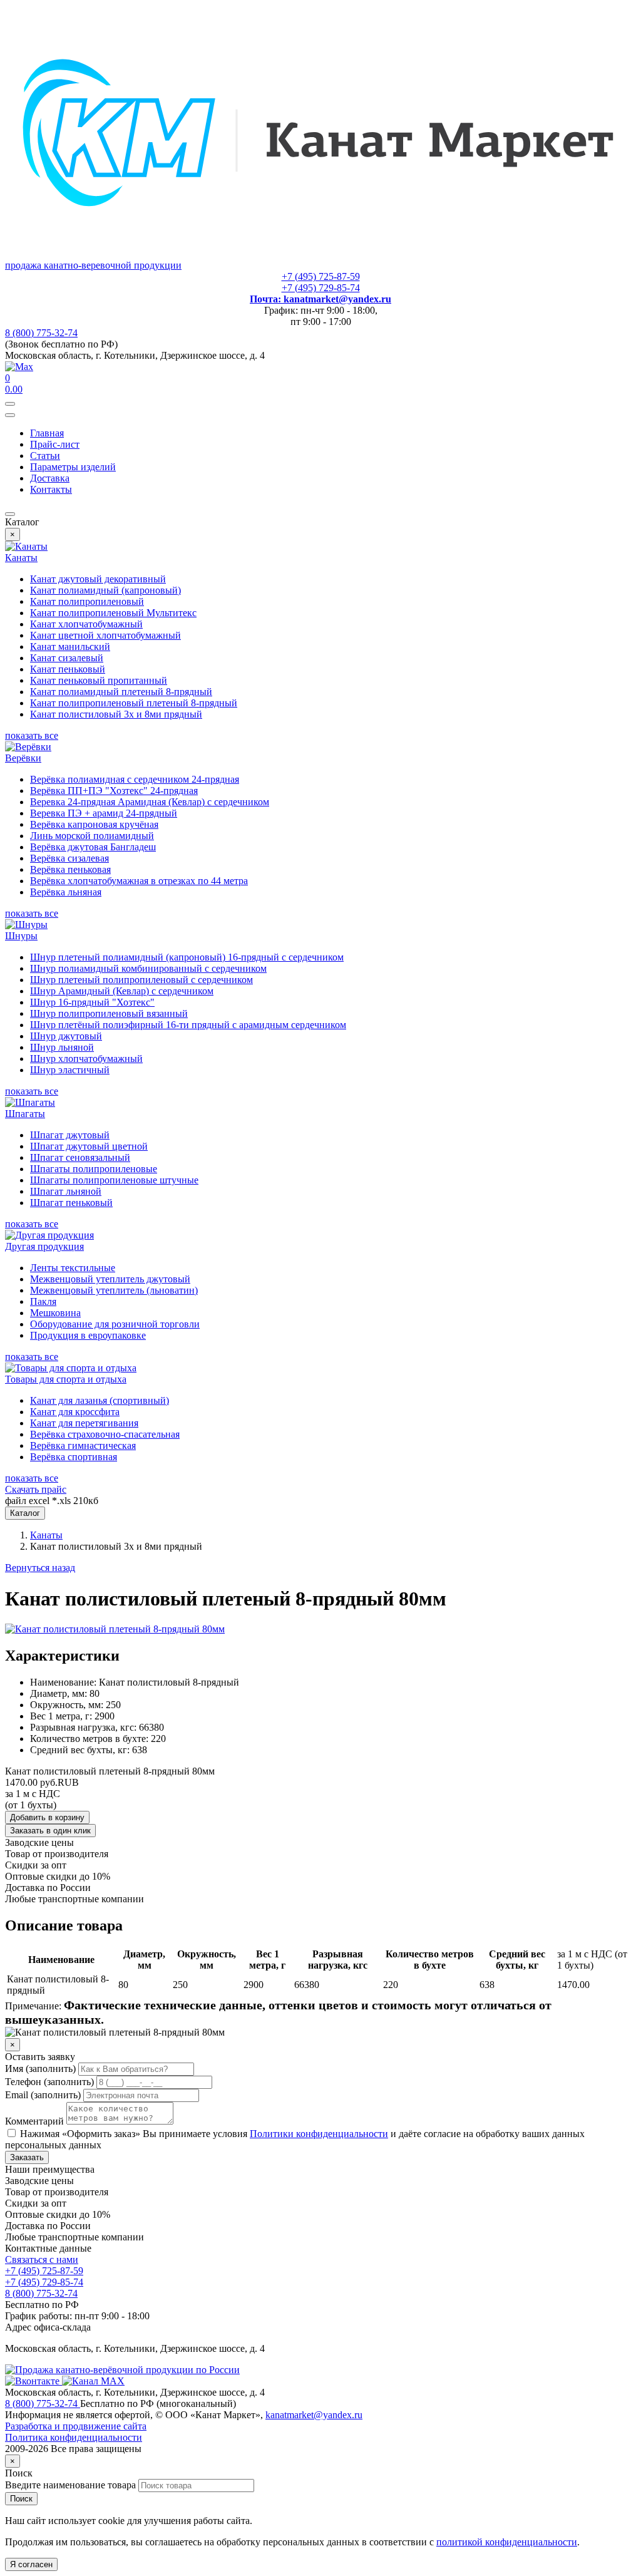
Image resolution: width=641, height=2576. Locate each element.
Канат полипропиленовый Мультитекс (113, 613)
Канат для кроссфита (75, 1412)
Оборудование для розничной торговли (115, 1324)
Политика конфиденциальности (74, 2437)
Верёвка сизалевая (69, 858)
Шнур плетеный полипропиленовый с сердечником (141, 980)
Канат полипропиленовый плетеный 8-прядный (134, 703)
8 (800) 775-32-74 (41, 333)
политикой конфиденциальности (507, 2542)
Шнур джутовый (66, 1036)
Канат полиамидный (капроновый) (105, 590)
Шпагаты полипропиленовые (94, 1169)
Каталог (25, 1513)
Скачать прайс (36, 1489)
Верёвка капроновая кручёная (94, 824)
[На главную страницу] (122, 2370)
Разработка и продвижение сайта (76, 2426)
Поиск (21, 2499)
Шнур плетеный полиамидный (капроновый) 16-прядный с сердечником (187, 957)
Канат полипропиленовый (87, 601)
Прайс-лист (55, 444)
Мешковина (55, 1313)
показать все (32, 735)
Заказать (27, 2157)
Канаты (46, 1535)
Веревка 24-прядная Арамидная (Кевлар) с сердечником (150, 802)
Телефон (49, 2082)
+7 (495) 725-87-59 (321, 276)
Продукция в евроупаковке (88, 1335)
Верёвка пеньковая (70, 869)
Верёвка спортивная (74, 1457)
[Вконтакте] (33, 2381)
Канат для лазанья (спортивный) (100, 1400)
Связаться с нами (42, 2259)
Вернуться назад (40, 1568)
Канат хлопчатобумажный (86, 624)
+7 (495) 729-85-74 (321, 288)
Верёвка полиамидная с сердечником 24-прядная (135, 779)
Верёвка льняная (66, 892)
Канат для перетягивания (84, 1423)
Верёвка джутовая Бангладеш (93, 847)
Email (43, 2095)
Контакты (51, 489)
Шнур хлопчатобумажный (86, 1059)
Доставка (50, 478)
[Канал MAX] (93, 2381)
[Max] (19, 367)
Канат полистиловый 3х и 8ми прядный (116, 714)
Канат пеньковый (68, 669)
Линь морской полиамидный (92, 836)
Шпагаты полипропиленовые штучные (114, 1180)
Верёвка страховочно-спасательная (105, 1434)
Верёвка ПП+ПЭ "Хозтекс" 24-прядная (114, 791)
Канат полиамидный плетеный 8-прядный (121, 692)
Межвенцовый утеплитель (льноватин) (114, 1290)
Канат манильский (70, 647)
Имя (40, 2069)
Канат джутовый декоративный (98, 579)
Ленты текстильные (73, 1268)
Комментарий (34, 2121)
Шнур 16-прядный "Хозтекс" (92, 1002)
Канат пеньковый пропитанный (99, 680)
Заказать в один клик (50, 1831)
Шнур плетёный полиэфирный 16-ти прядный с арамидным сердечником (188, 1025)
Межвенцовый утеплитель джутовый (110, 1279)
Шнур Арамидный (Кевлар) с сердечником (122, 991)
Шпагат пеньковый (71, 1203)
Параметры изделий (73, 467)
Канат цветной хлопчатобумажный (105, 635)
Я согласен (31, 2564)
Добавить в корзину (47, 1817)
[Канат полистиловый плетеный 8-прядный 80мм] (115, 1629)
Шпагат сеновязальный (80, 1157)
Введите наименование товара (70, 2485)
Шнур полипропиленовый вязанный (109, 1013)
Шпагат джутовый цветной (89, 1146)
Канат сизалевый (67, 658)
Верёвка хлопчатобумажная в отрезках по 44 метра (139, 881)
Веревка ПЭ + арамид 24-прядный (104, 813)
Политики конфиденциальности (319, 2134)
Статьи (45, 456)
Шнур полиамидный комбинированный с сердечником (148, 968)
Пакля (43, 1301)
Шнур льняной (62, 1047)
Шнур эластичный (70, 1070)
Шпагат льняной (66, 1191)
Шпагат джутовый (70, 1135)
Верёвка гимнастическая (83, 1445)
